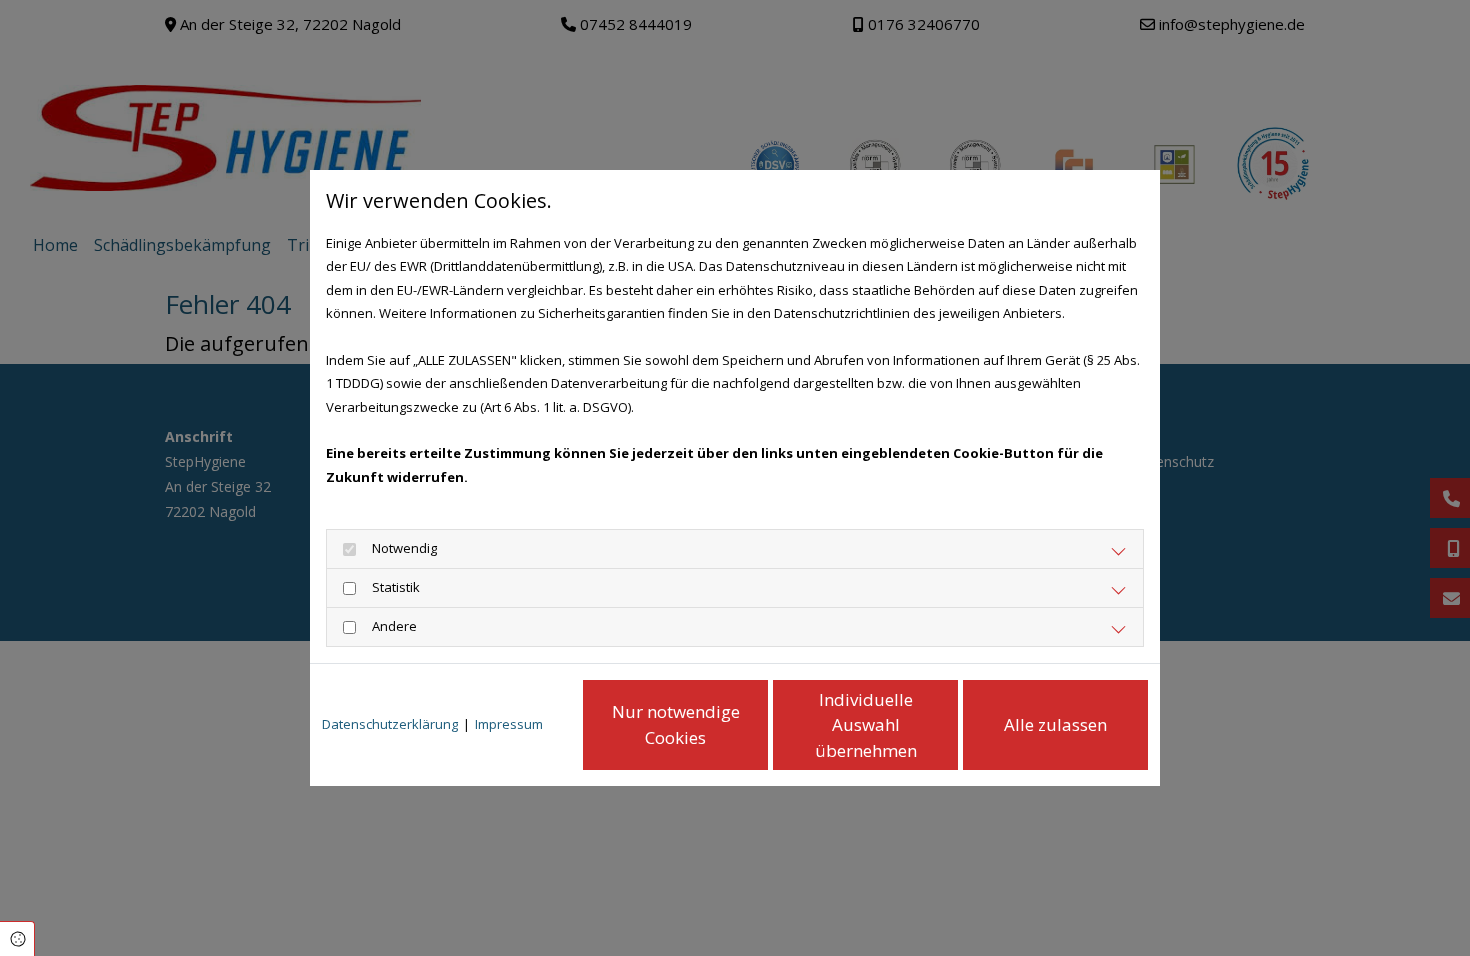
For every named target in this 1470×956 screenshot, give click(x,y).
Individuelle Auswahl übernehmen (866, 725)
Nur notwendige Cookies (676, 724)
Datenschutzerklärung (390, 724)
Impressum (509, 724)
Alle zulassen (1055, 724)
